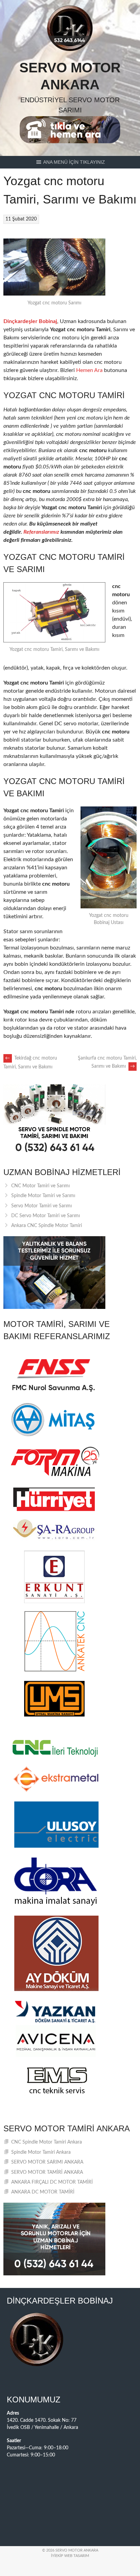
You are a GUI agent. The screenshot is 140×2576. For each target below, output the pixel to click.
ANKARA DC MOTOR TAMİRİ (43, 2192)
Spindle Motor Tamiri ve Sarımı (43, 1196)
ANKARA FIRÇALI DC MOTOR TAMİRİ (52, 2182)
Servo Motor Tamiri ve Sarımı (41, 1206)
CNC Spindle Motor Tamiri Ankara (47, 2142)
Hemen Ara (89, 370)
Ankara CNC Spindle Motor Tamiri (47, 1226)
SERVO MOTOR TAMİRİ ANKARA (47, 2172)
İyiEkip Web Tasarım (70, 2556)
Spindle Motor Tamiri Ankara (41, 2152)
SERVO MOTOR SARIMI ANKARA (47, 2162)
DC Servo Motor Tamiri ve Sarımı (46, 1216)
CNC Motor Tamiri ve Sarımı (40, 1186)
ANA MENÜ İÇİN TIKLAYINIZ (74, 162)
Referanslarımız (41, 532)
